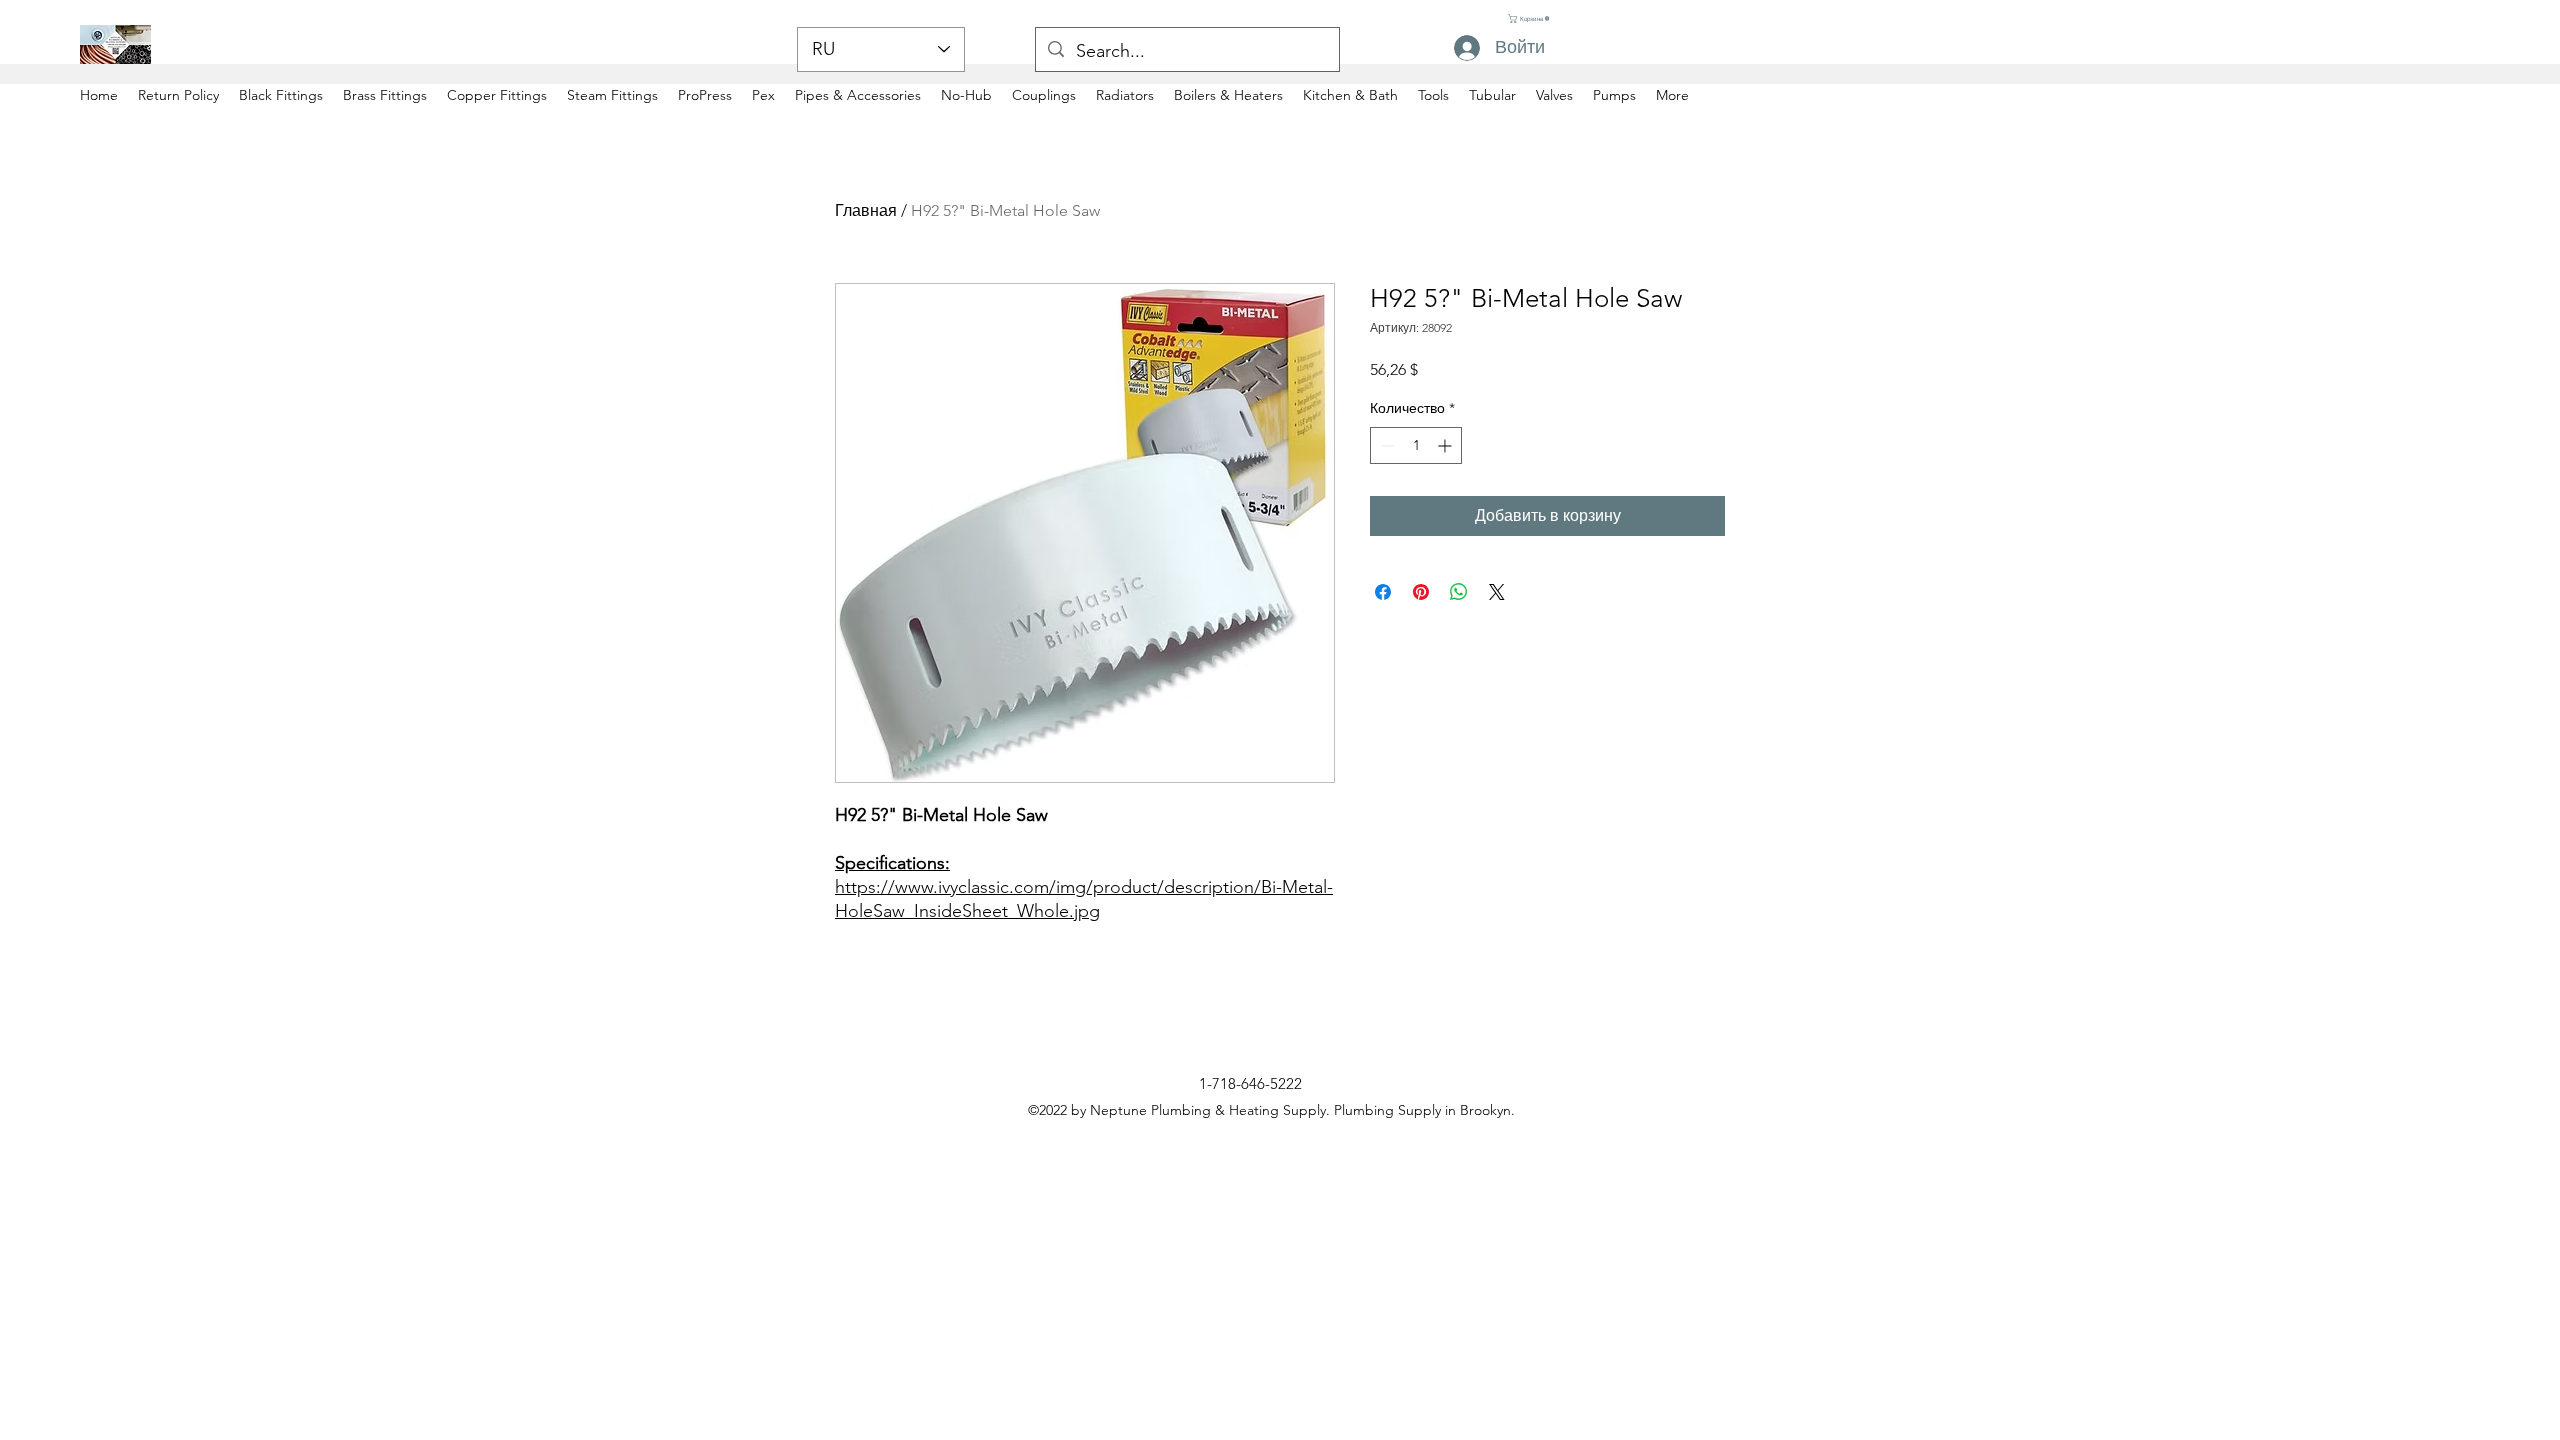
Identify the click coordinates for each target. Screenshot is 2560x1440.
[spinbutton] (1416, 445)
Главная (866, 210)
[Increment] (1446, 445)
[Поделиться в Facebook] (1383, 592)
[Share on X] (1497, 592)
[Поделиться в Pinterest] (1421, 592)
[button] (1528, 18)
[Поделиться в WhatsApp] (1459, 592)
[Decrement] (1385, 445)
